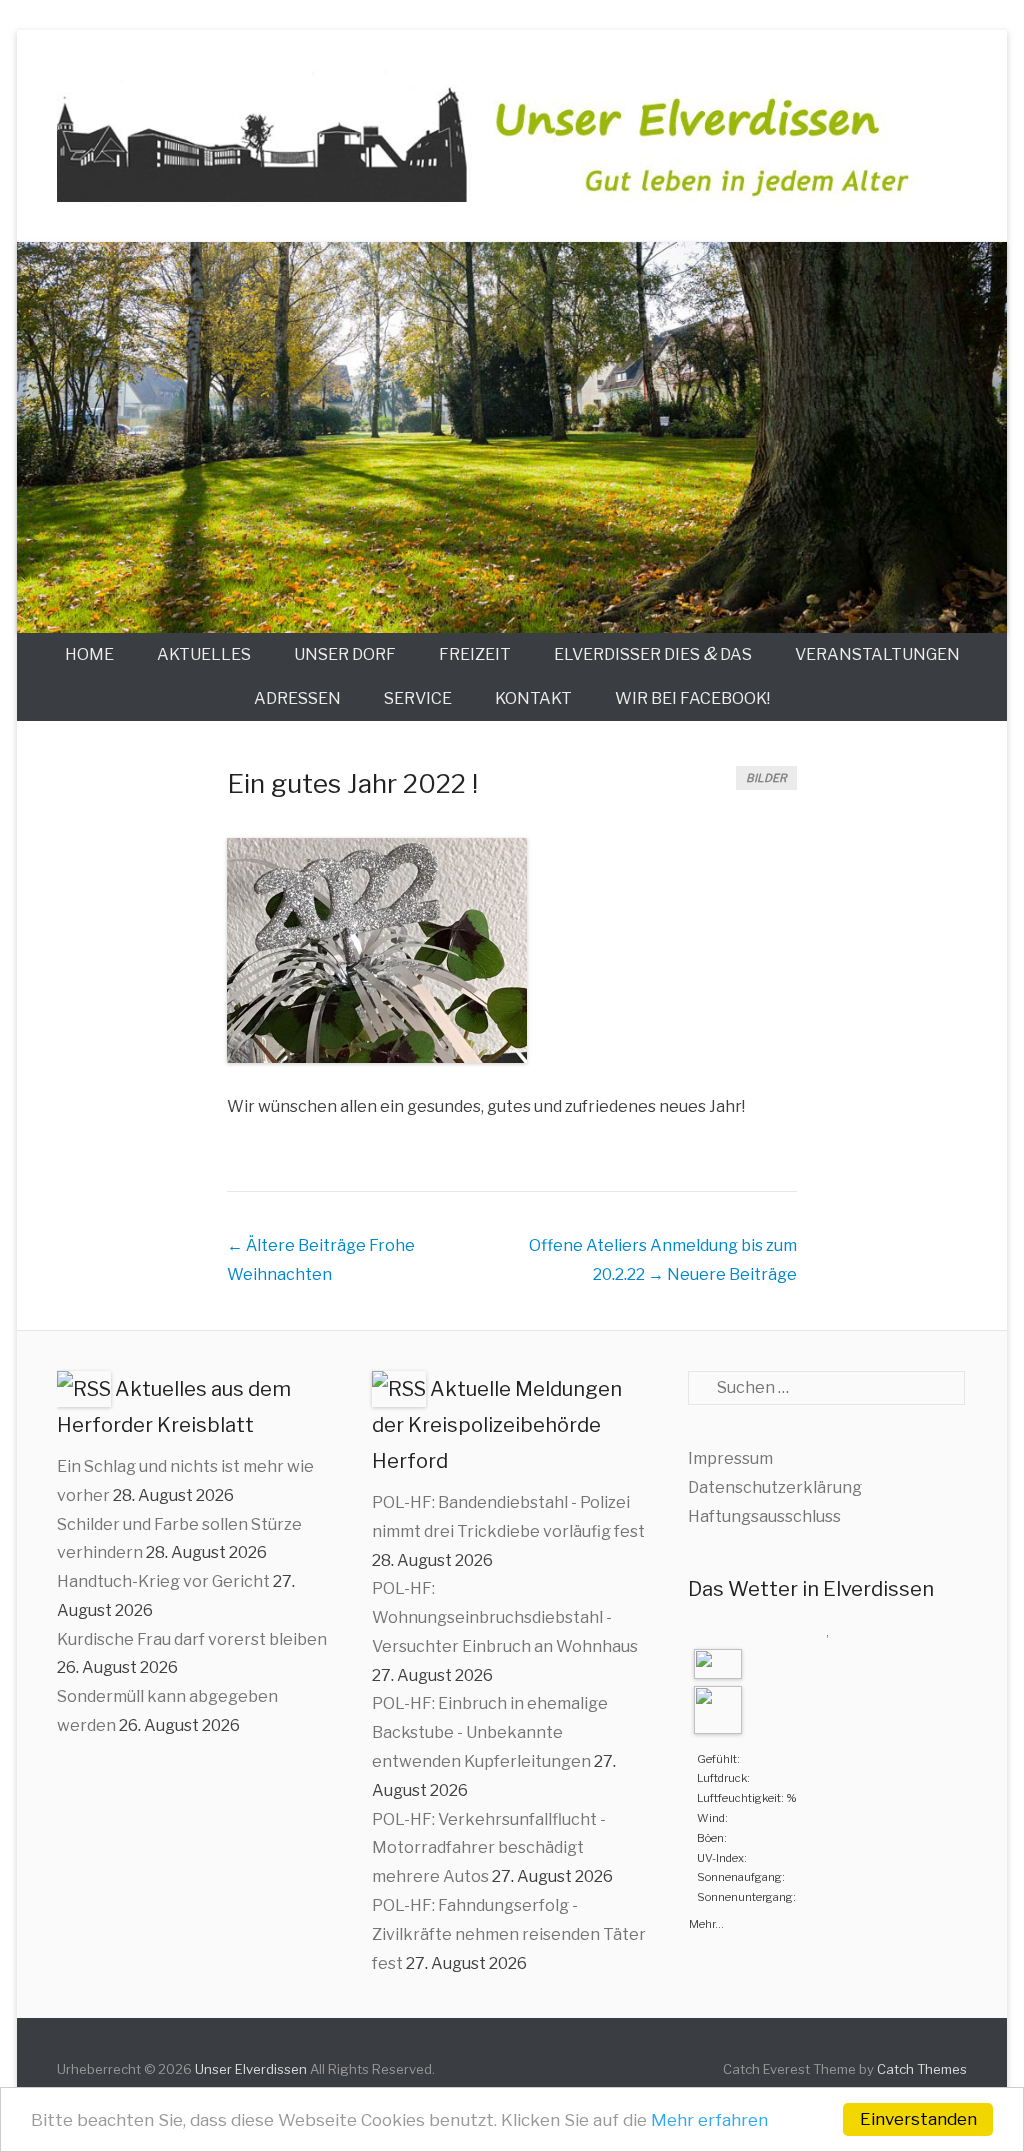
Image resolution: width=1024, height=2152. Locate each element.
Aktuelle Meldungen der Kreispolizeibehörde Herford (497, 1425)
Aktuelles (204, 654)
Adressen (297, 698)
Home (89, 654)
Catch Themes (922, 2069)
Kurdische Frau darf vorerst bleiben (192, 1639)
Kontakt (533, 698)
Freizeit (475, 654)
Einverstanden (918, 2119)
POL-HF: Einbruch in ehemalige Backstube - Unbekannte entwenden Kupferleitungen (490, 1732)
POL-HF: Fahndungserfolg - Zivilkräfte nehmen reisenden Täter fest (509, 1934)
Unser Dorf (345, 654)
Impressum (730, 1458)
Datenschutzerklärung (775, 1487)
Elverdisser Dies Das (653, 653)
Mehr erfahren (709, 2120)
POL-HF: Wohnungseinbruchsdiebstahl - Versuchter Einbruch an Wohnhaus (505, 1617)
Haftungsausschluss (764, 1516)
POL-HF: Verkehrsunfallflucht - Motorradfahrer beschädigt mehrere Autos (489, 1848)
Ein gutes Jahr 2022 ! (352, 783)
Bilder (766, 778)
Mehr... (706, 1922)
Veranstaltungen (877, 654)
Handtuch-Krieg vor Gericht (163, 1581)
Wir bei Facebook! (692, 698)
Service (418, 698)
